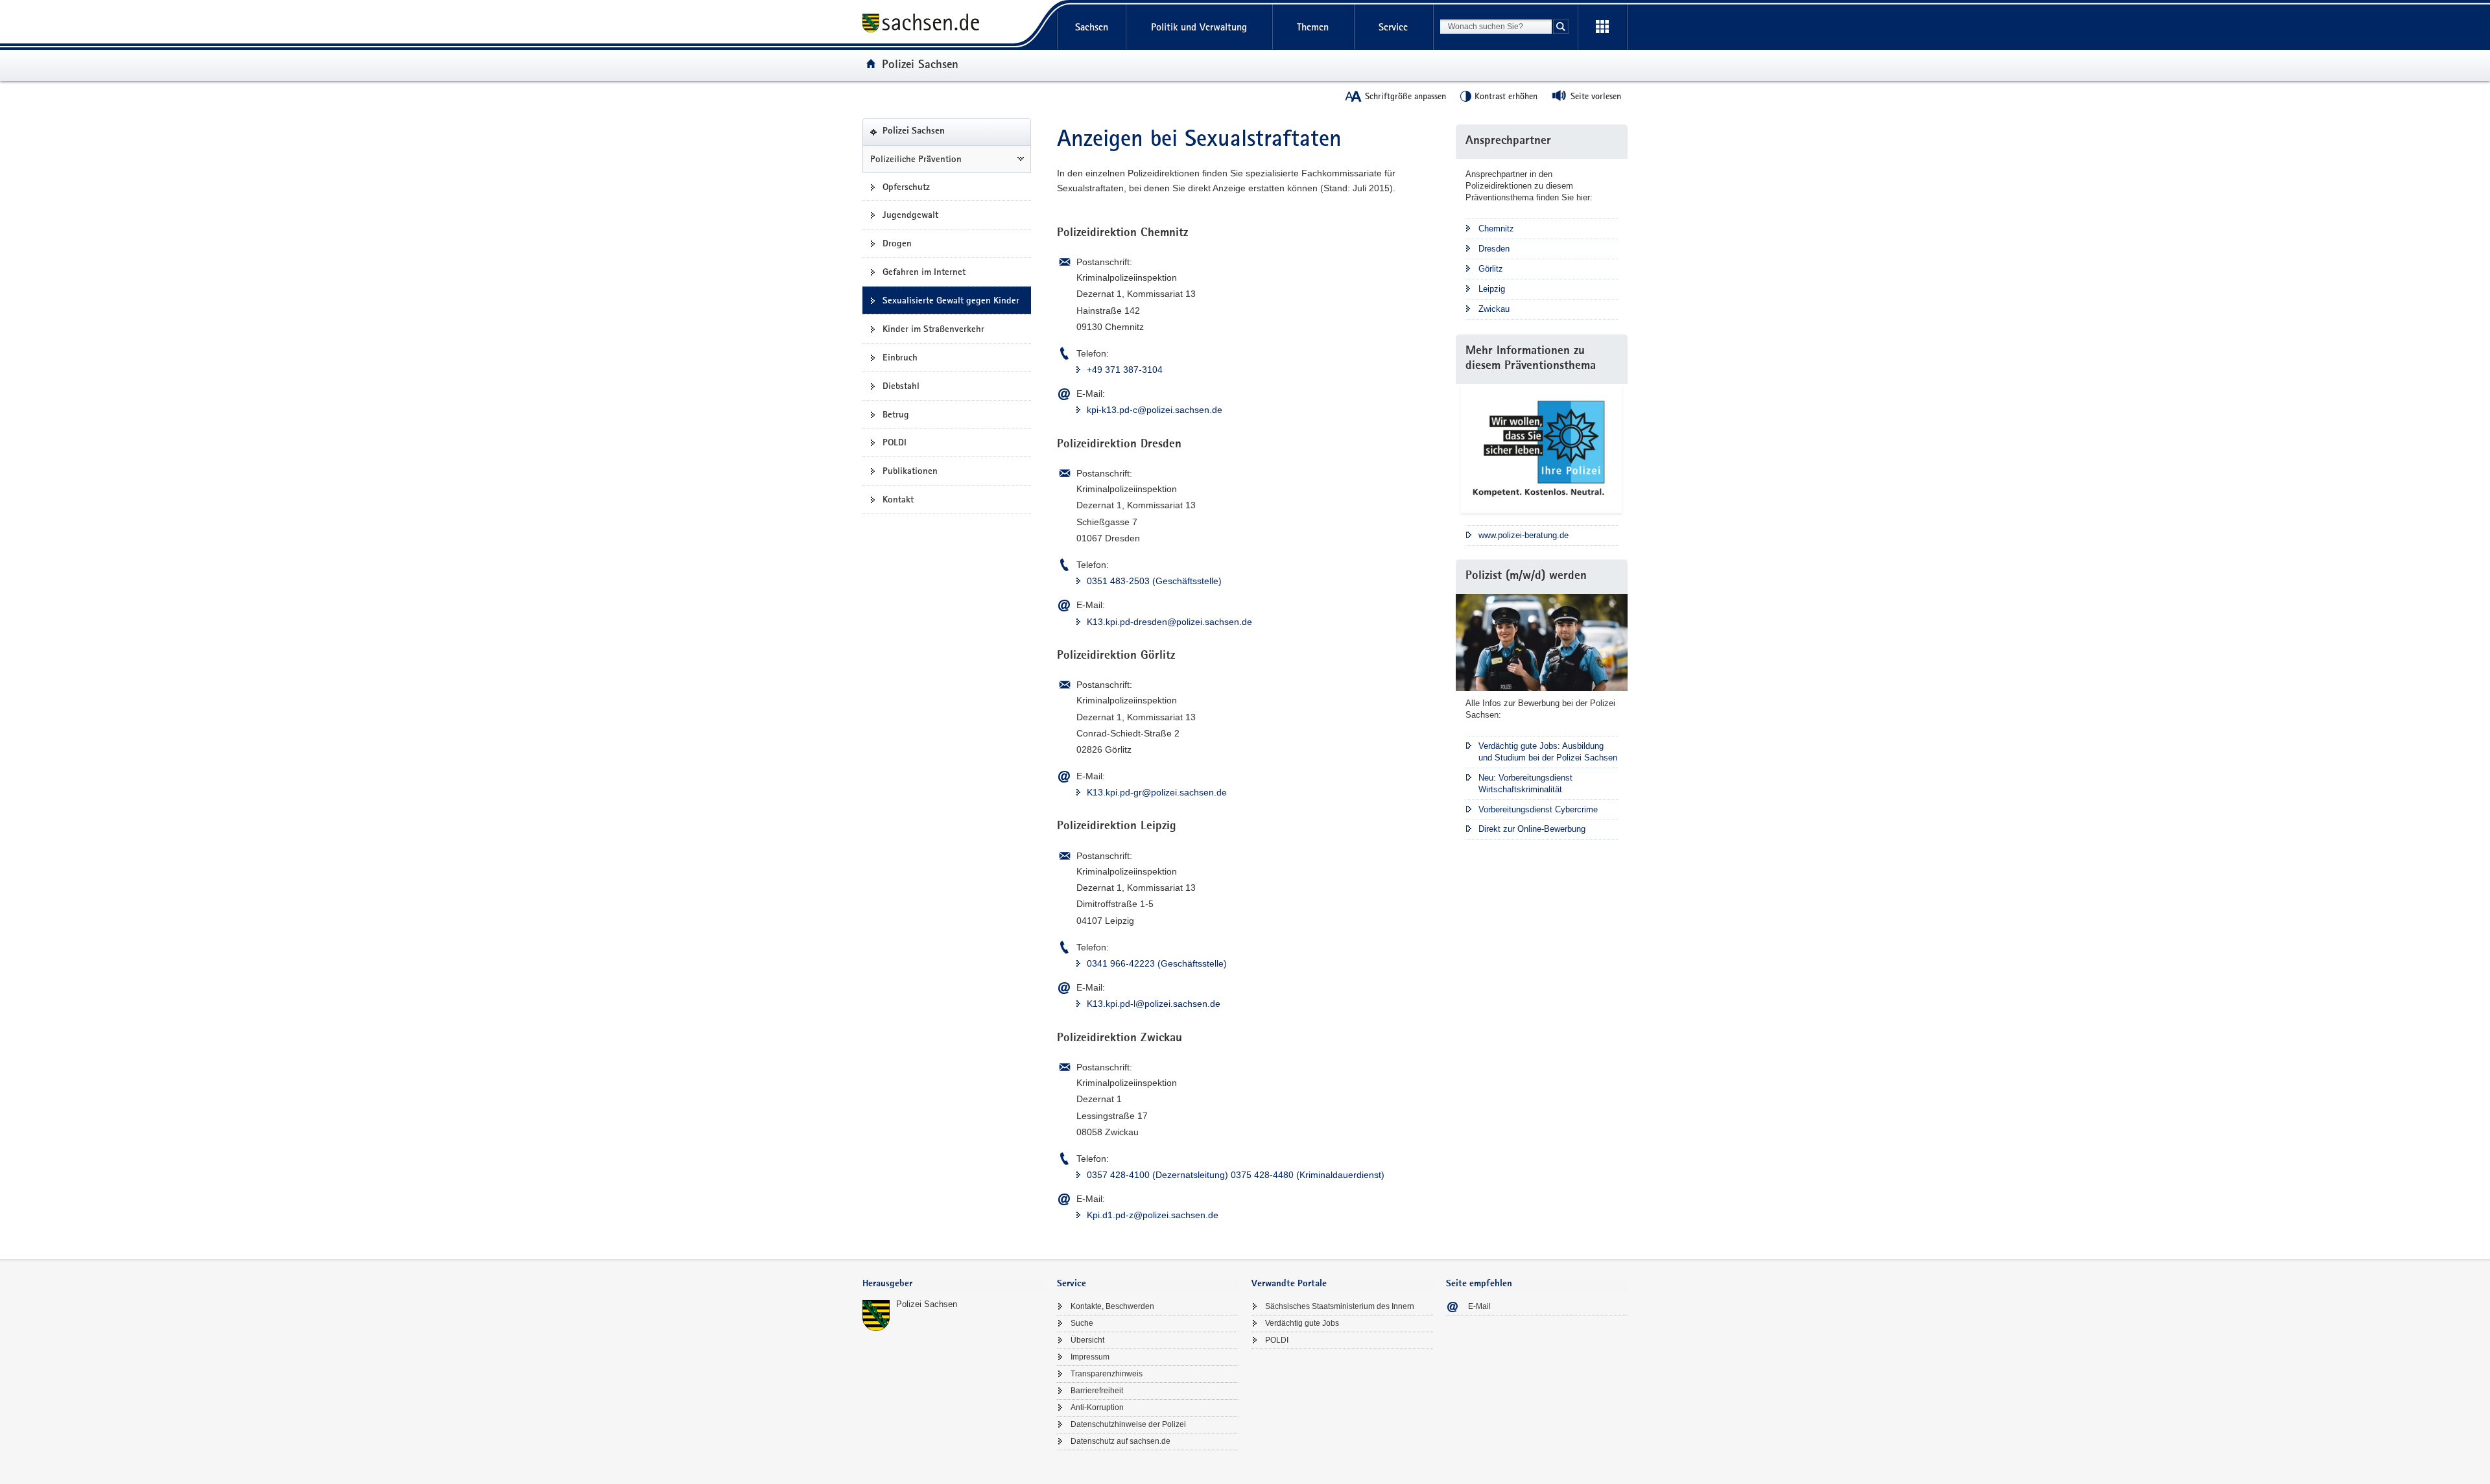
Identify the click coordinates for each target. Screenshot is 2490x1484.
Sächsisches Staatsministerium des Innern (1340, 1306)
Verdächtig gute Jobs (1302, 1323)
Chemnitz (1496, 229)
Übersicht (1087, 1340)
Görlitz (1491, 269)
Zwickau (1494, 309)
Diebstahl (901, 386)
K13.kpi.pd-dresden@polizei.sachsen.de (1169, 622)
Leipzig (1492, 289)
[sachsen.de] (953, 25)
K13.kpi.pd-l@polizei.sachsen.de (1154, 1004)
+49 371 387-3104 (1125, 370)
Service (1393, 27)
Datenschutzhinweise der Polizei (1128, 1424)
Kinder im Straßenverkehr (933, 329)
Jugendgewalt (910, 215)
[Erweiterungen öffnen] (1602, 27)
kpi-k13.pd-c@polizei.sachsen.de (1155, 410)
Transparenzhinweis (1107, 1374)
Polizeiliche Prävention (916, 159)
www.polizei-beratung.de (1524, 535)
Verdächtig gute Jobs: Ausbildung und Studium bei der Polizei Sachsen (1548, 752)
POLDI (895, 442)
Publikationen (910, 471)
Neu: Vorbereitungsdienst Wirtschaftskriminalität (1525, 783)
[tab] (953, 1285)
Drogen (897, 243)
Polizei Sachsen (920, 64)
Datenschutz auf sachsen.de (1120, 1441)
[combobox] (1496, 27)
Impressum (1090, 1357)
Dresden (1494, 249)
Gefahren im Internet (924, 272)
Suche (1082, 1323)
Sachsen (1092, 27)
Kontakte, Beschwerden (1112, 1306)
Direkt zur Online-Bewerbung (1532, 829)
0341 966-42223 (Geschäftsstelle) (1157, 963)
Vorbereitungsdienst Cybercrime (1538, 809)
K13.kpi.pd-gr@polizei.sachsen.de (1157, 792)
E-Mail (1479, 1306)
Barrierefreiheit (1097, 1391)
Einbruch (900, 357)
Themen (1313, 27)
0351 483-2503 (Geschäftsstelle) (1154, 581)
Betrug (896, 414)
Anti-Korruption (1097, 1407)
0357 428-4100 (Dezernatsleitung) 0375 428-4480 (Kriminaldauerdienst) (1236, 1175)
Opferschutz (906, 187)
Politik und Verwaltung (1199, 27)
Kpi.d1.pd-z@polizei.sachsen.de (1153, 1215)
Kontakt (898, 499)
